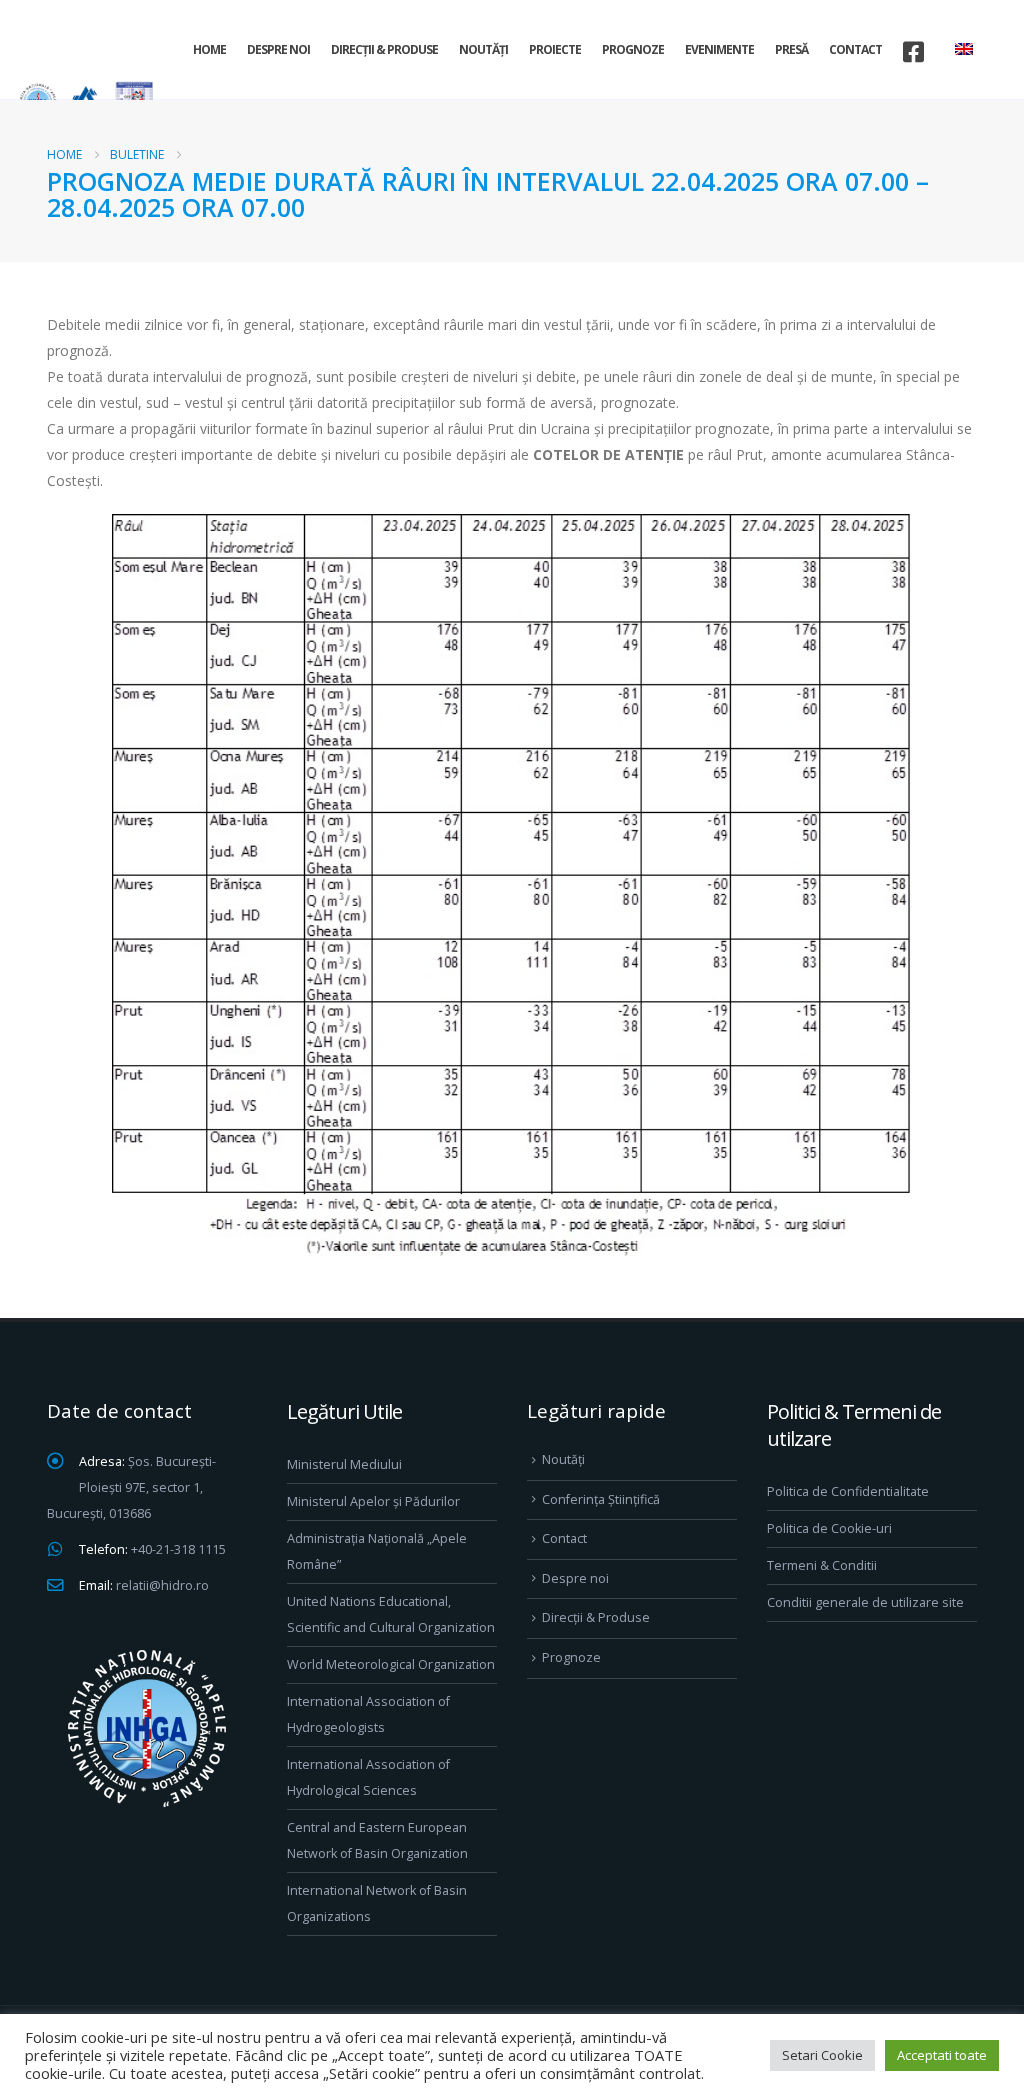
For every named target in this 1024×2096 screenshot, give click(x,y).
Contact (855, 49)
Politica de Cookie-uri (829, 1528)
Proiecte (555, 49)
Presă (791, 49)
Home (209, 49)
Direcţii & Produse (384, 49)
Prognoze (633, 49)
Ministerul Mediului (344, 1464)
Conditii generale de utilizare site (865, 1602)
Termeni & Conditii (822, 1565)
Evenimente (719, 49)
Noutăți (483, 49)
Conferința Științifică (601, 1499)
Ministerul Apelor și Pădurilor (373, 1501)
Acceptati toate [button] (942, 2055)
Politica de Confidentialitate (848, 1491)
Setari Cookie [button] (822, 2055)
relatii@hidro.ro (162, 1585)
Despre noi (278, 49)
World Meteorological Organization (391, 1664)
